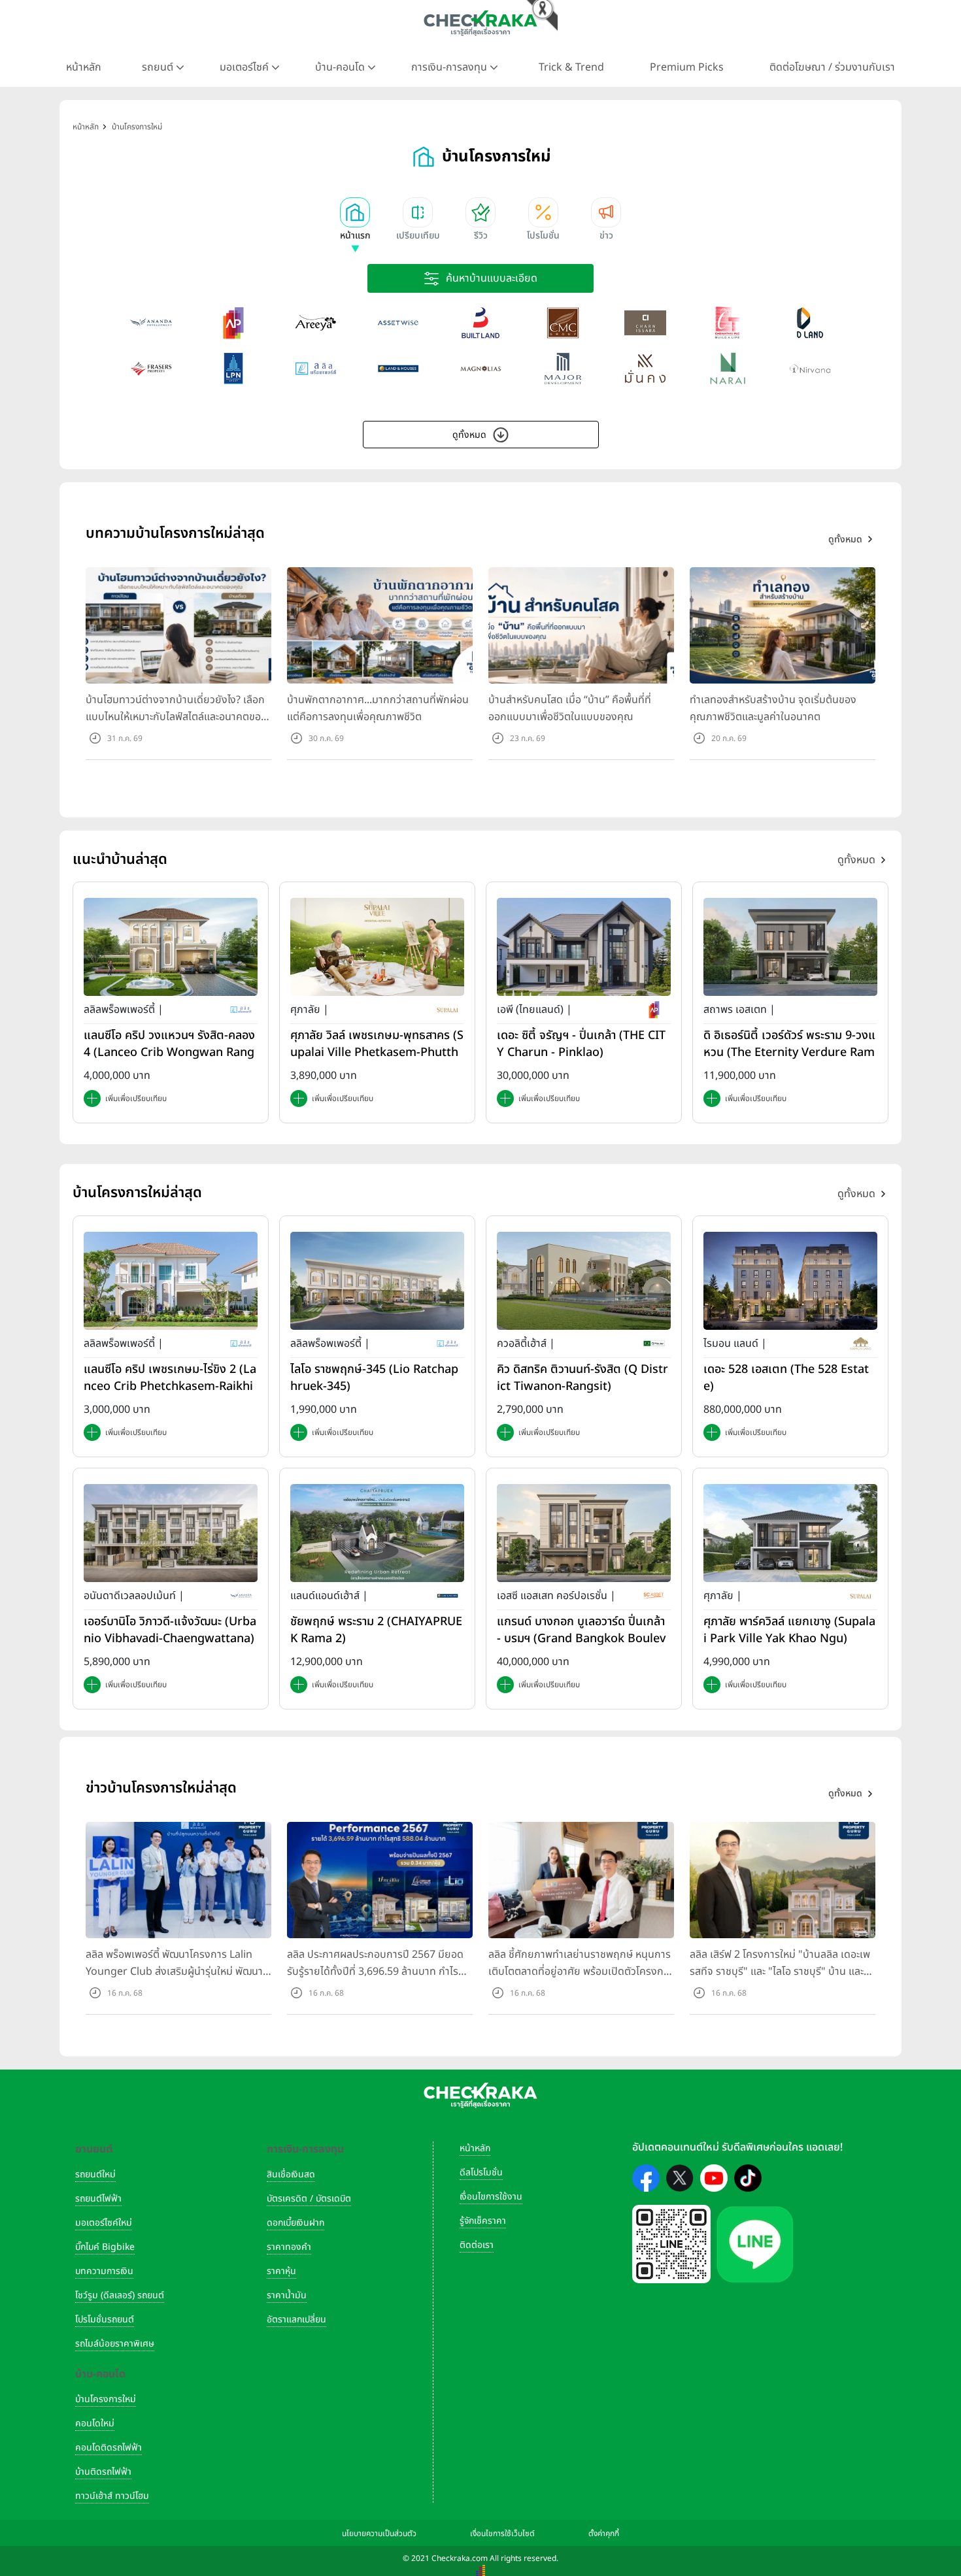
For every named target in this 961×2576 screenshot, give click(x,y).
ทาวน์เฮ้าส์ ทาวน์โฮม (112, 2496)
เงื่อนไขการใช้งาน (491, 2197)
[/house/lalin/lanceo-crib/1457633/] (171, 947)
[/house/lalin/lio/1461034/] (377, 1280)
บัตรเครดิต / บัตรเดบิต (309, 2199)
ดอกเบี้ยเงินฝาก (295, 2223)
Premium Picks (687, 67)
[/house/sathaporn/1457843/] (790, 947)
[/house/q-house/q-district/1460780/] (584, 1280)
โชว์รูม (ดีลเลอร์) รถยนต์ (120, 2295)
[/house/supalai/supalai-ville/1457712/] (377, 947)
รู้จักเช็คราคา (483, 2221)
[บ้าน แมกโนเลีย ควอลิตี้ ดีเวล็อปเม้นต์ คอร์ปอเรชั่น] (480, 369)
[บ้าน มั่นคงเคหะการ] (645, 369)
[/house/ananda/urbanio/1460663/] (171, 1532)
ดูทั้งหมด (469, 435)
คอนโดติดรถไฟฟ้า (109, 2448)
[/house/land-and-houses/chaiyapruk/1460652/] (377, 1532)
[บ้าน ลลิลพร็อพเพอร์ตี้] (316, 369)
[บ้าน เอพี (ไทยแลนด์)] (233, 323)
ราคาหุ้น (281, 2271)
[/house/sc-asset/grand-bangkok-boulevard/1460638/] (584, 1532)
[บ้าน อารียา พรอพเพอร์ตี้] (316, 323)
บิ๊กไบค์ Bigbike (105, 2247)
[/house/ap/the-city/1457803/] (584, 947)
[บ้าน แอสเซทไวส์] (398, 323)
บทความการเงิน (104, 2271)
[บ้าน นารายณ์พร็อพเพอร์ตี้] (728, 369)
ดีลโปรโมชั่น (481, 2172)
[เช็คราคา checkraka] (480, 23)
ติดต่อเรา (477, 2245)
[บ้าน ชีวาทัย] (728, 323)
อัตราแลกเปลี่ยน (296, 2320)
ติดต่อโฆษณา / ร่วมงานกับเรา (832, 67)
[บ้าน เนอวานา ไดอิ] (810, 369)
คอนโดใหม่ (95, 2423)
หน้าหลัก (84, 67)
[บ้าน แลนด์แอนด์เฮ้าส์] (398, 369)
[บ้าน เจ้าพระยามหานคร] (563, 323)
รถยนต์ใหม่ (95, 2174)
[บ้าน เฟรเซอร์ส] (151, 369)
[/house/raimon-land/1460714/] (790, 1280)
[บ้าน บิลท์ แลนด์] (480, 323)
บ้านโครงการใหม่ (106, 2399)
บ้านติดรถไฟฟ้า (103, 2472)
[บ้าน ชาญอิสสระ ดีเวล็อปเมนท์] (645, 323)
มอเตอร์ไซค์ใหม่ (104, 2223)
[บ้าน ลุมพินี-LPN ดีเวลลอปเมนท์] (233, 369)
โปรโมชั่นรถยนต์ (105, 2320)
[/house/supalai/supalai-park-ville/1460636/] (790, 1532)
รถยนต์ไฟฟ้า (98, 2199)
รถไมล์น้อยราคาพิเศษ (115, 2344)
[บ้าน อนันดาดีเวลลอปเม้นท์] (151, 323)
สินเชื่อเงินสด (291, 2174)
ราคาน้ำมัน (287, 2295)
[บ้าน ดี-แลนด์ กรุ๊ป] (810, 323)
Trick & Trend (571, 67)
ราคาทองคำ (289, 2247)
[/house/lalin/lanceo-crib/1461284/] (171, 1280)
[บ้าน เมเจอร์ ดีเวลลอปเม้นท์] (563, 369)
